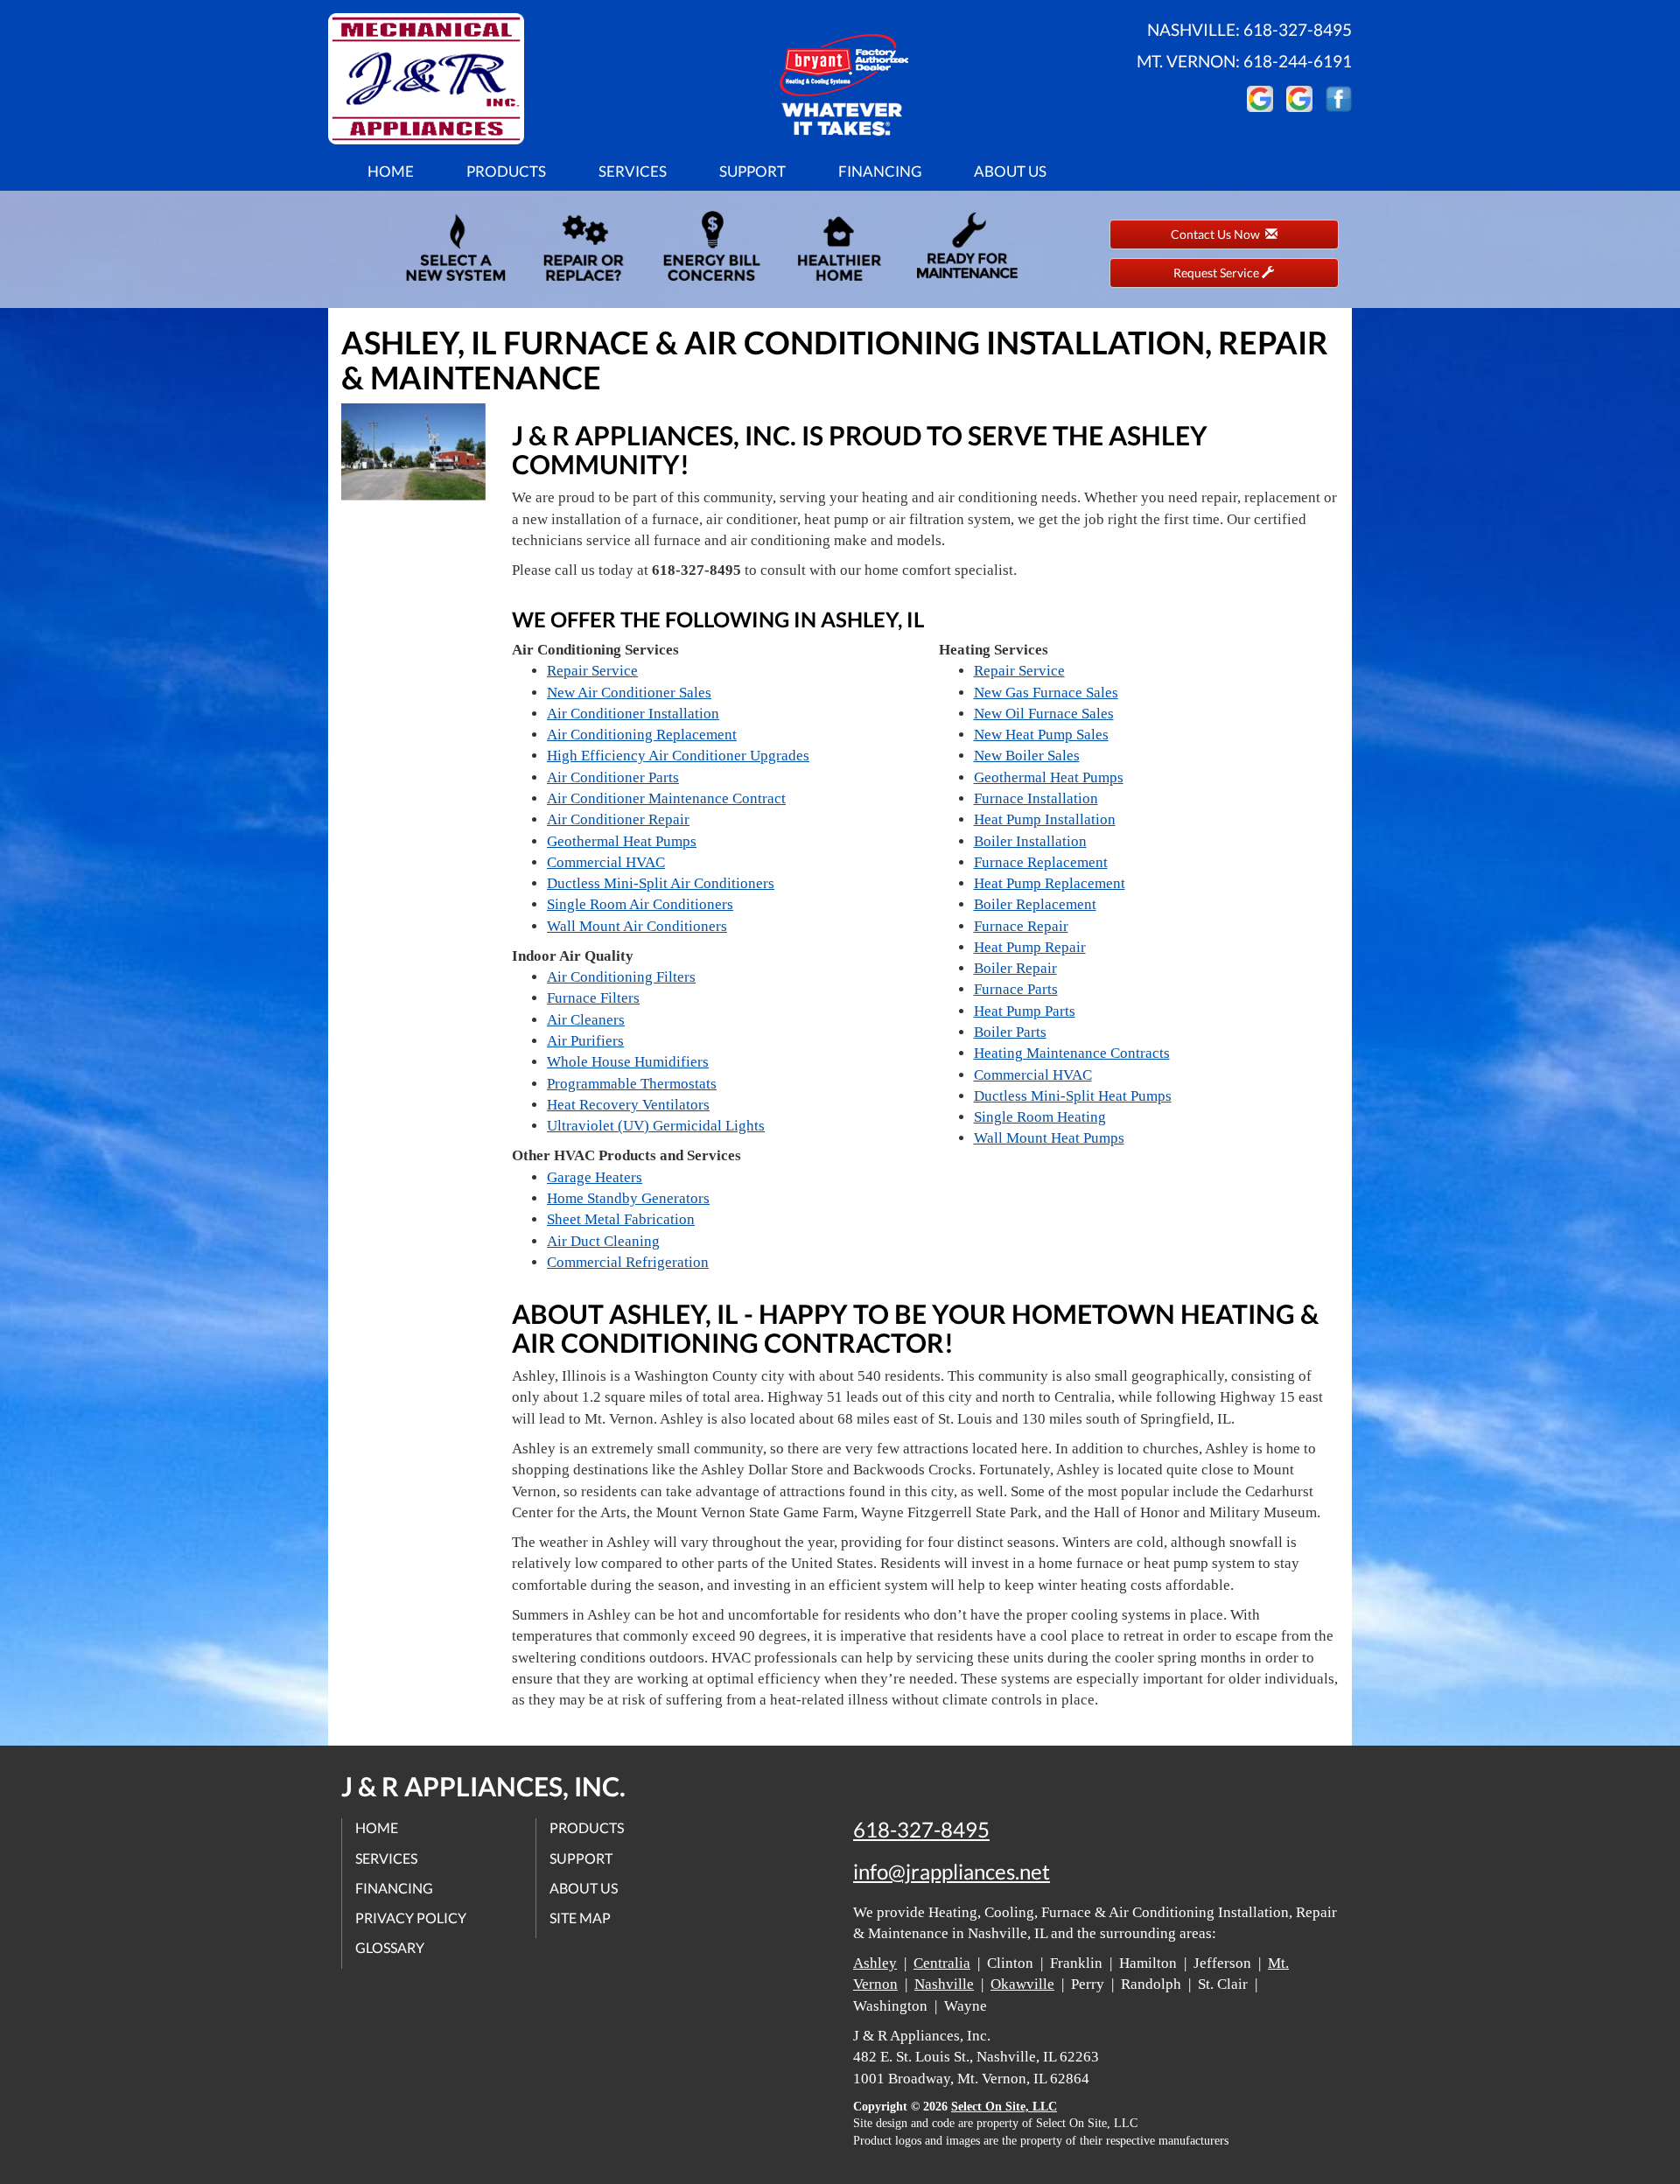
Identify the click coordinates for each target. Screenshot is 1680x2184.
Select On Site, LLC (1004, 2107)
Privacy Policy (411, 1918)
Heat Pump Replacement (1050, 883)
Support (752, 171)
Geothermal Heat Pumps (622, 841)
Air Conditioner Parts (613, 777)
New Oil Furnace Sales (1044, 714)
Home (391, 171)
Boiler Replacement (1035, 904)
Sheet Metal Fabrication (621, 1219)
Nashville (944, 1984)
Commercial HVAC (606, 862)
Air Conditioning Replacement (642, 735)
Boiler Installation (1030, 841)
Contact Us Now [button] (1218, 234)
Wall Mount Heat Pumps (1049, 1138)
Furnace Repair (1021, 926)
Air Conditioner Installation (633, 714)
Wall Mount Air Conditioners (637, 926)
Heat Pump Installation (1045, 819)
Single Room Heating (1040, 1117)
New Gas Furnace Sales (1046, 693)
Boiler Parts (1010, 1032)
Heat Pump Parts (1025, 1011)
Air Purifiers (585, 1041)
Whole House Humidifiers (628, 1062)
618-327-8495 (921, 1830)
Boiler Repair (1015, 968)
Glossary (390, 1947)
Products (506, 171)
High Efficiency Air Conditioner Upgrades (678, 756)
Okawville (1022, 1984)
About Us (1010, 171)
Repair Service (592, 671)
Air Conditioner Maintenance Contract (666, 798)
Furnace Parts (1016, 989)
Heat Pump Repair (1030, 947)
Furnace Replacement (1041, 862)
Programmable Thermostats (632, 1084)
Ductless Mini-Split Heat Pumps (1073, 1096)
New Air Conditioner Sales (629, 693)
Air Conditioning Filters (621, 977)
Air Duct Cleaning (603, 1241)
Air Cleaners (586, 1020)
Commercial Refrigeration (628, 1262)
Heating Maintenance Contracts (1072, 1053)
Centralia (942, 1963)
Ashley (875, 1963)
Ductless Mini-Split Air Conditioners (661, 883)
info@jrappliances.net (952, 1872)
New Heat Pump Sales (1041, 735)
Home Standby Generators (628, 1198)
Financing (880, 171)
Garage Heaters (595, 1177)
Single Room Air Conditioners (640, 904)
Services (633, 171)
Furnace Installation (1036, 798)
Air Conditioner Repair (618, 819)
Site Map (580, 1918)
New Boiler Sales (1027, 756)
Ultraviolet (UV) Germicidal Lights (656, 1126)
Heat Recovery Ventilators (628, 1105)
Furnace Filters (593, 998)
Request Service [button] (1218, 273)
